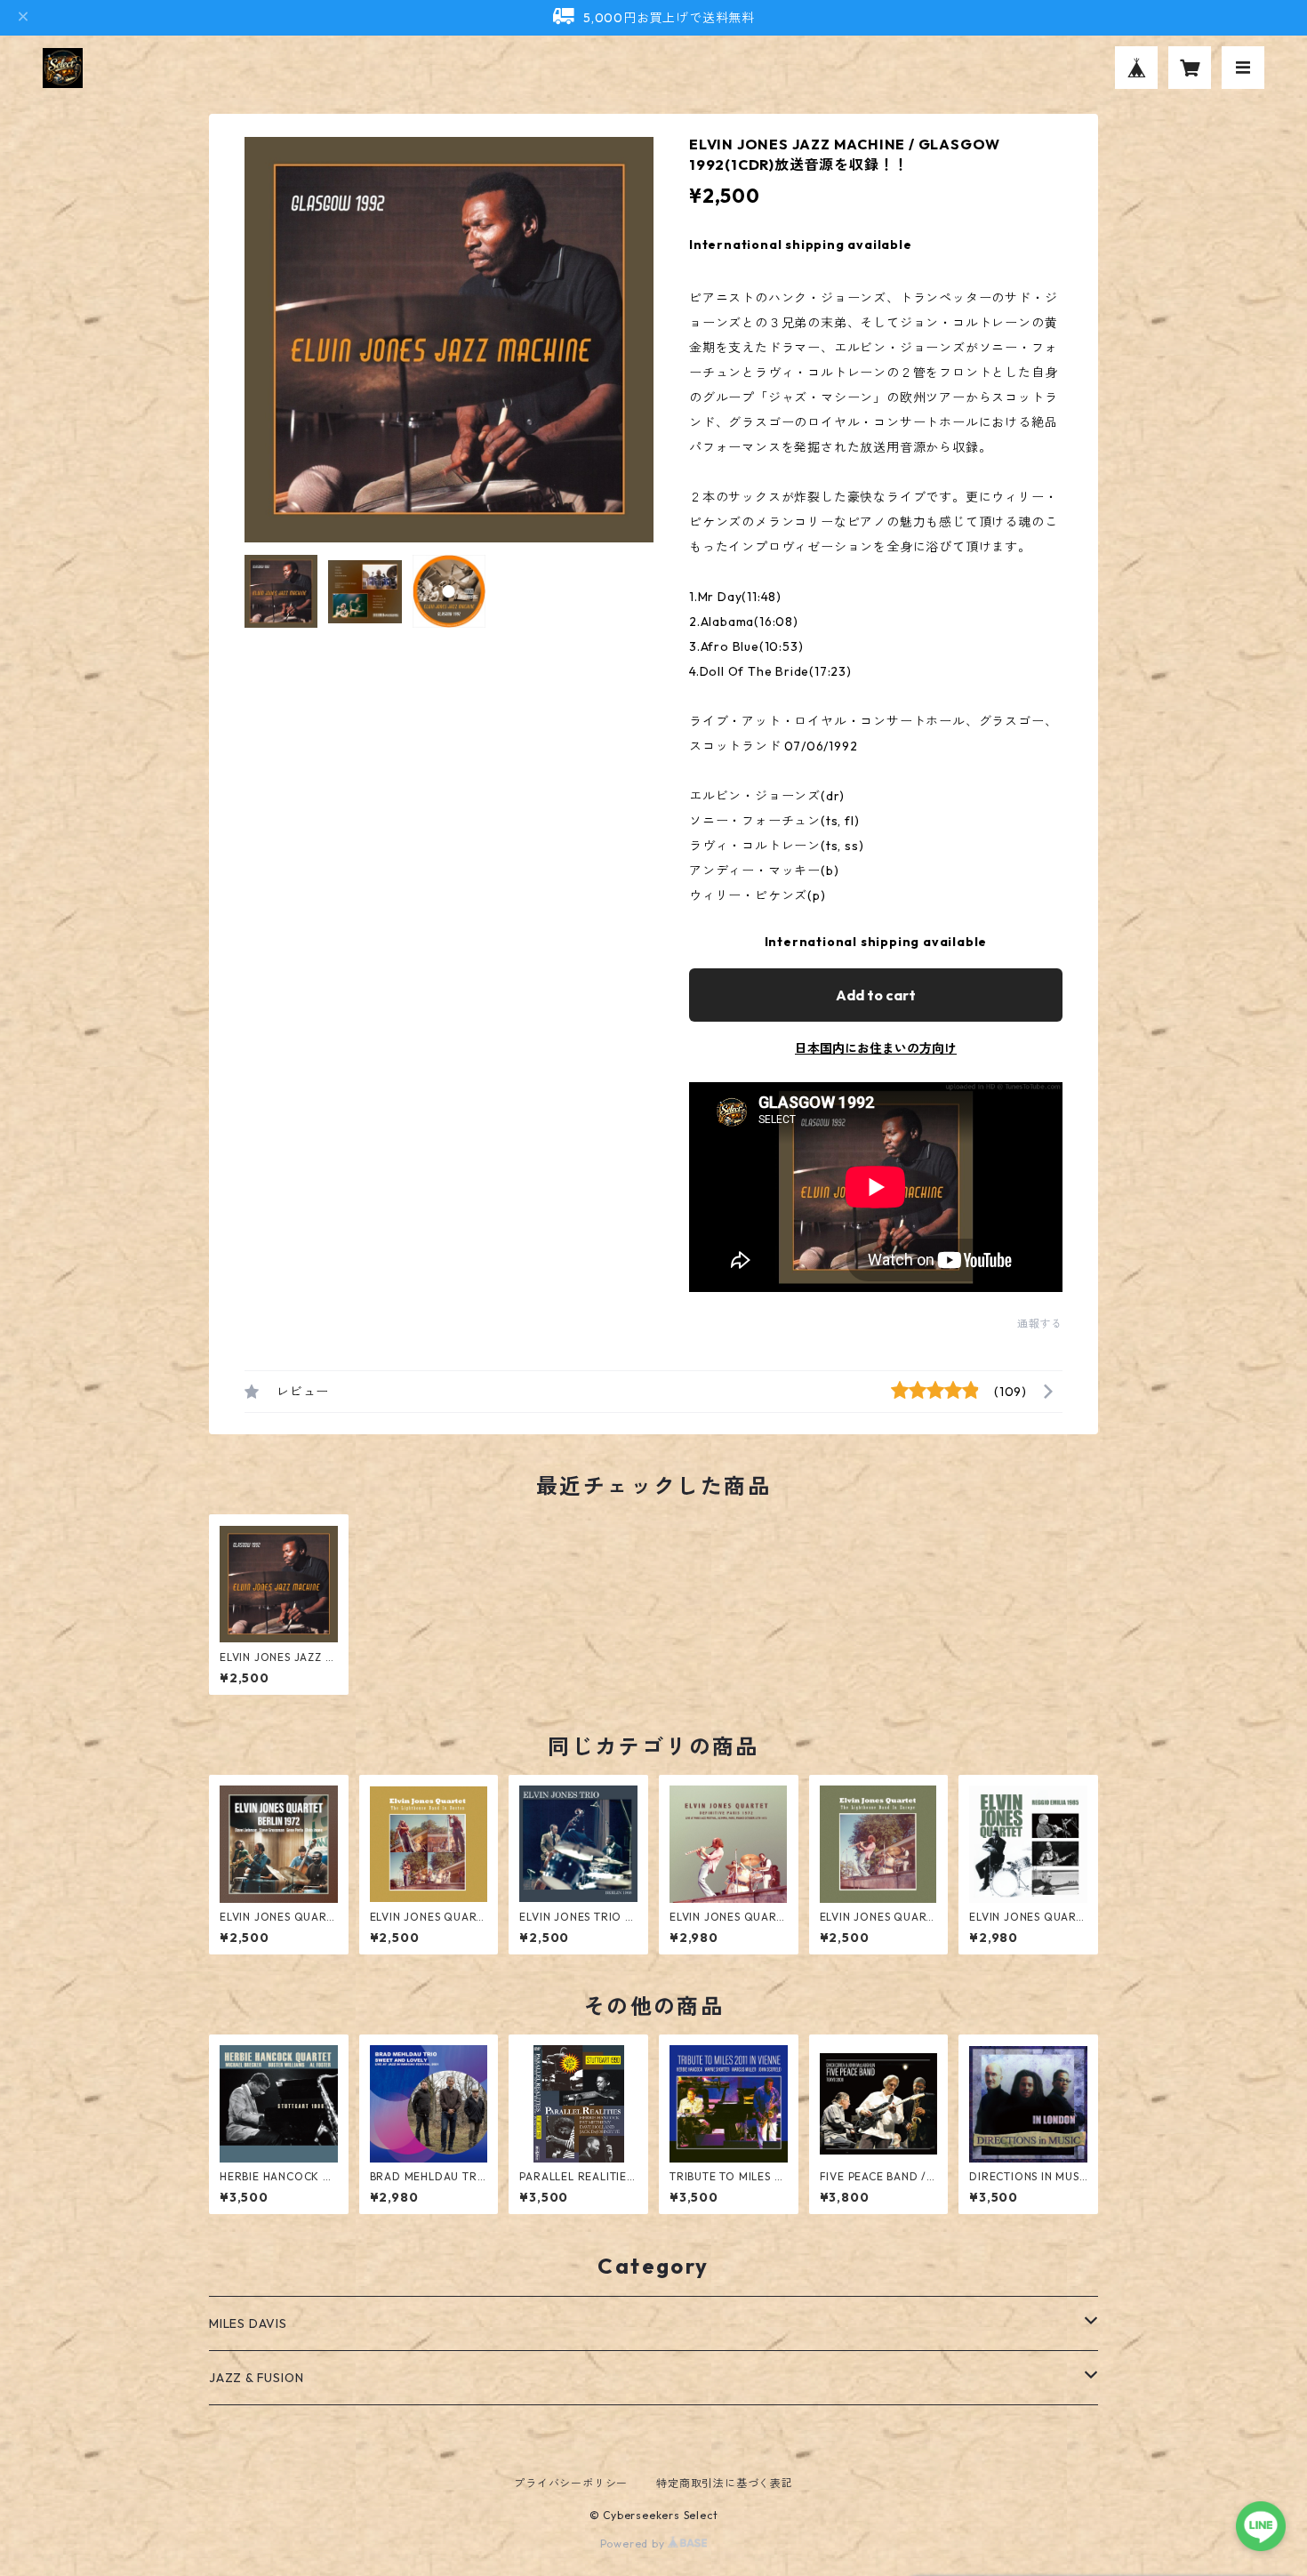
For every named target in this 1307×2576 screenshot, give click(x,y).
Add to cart (876, 995)
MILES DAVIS (248, 2323)
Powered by (634, 2544)
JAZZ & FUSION (256, 2378)
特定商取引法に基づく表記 (725, 2483)
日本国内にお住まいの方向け (876, 1048)
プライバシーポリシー (571, 2483)
